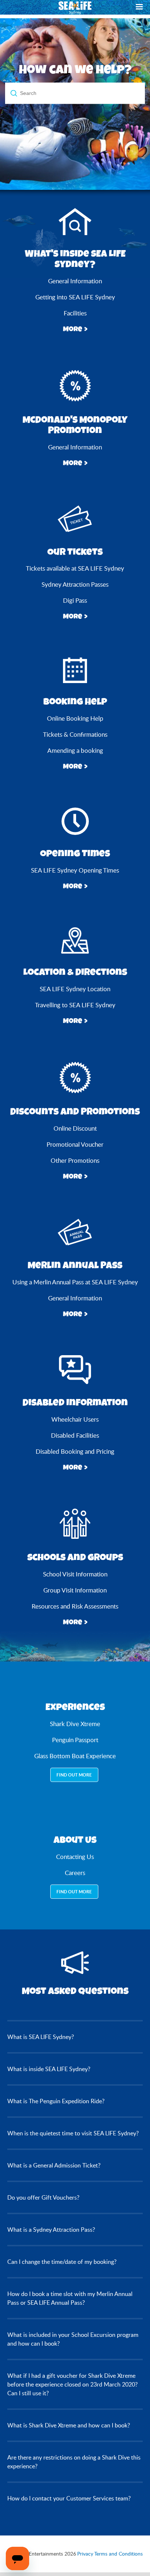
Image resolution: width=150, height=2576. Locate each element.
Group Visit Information (75, 1590)
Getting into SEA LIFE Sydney (75, 297)
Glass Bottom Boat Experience (75, 1756)
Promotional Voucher (75, 1144)
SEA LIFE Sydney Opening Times (75, 870)
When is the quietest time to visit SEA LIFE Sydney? (73, 2133)
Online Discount (75, 1128)
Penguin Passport (75, 1740)
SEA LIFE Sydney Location (75, 989)
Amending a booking (75, 750)
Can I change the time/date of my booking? (62, 2262)
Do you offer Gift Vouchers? (43, 2197)
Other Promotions (75, 1160)
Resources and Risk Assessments (75, 1606)
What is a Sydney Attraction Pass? (51, 2230)
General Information (75, 281)
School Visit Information (75, 1574)
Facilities (75, 313)
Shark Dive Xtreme (75, 1724)
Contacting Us (75, 1857)
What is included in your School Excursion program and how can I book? (73, 2339)
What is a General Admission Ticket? (54, 2165)
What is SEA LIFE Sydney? (41, 2037)
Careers (75, 1873)
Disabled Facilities (75, 1435)
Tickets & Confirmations (75, 734)
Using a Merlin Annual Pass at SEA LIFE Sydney (75, 1282)
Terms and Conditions (119, 2554)
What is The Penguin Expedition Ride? (56, 2101)
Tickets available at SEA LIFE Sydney (75, 568)
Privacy (85, 2554)
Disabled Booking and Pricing (75, 1451)
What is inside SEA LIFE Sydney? (49, 2069)
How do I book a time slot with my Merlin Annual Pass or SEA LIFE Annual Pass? (70, 2298)
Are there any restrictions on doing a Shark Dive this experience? (74, 2462)
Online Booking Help (75, 718)
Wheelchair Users (75, 1419)
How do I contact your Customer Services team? (69, 2498)
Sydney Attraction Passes (75, 584)
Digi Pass (75, 600)
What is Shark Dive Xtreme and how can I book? (69, 2425)
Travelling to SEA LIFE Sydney (75, 1005)
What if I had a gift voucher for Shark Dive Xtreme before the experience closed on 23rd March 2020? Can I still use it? (72, 2384)
